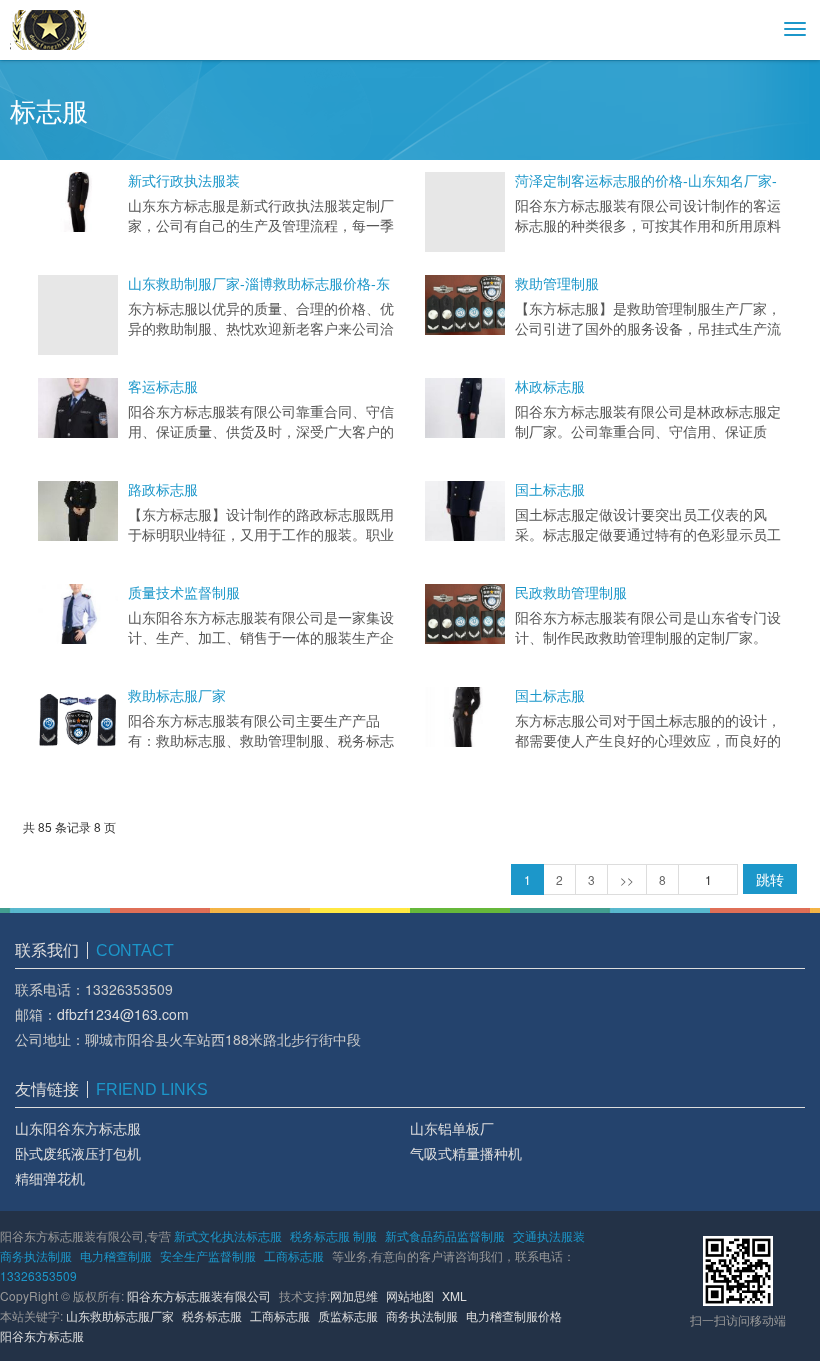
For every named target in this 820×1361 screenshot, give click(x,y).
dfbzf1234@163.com (123, 1014)
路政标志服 (163, 490)
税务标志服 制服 (333, 1235)
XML (454, 1295)
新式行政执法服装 (184, 181)
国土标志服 (550, 490)
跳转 (770, 879)
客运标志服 (163, 387)
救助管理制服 (557, 284)
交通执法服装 (549, 1235)
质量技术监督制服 (184, 593)
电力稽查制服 (116, 1255)
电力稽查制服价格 (514, 1315)
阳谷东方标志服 (42, 1335)
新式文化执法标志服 (228, 1235)
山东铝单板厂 (452, 1128)
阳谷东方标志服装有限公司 (199, 1295)
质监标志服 (348, 1315)
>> (627, 879)
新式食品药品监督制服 (445, 1235)
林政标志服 (550, 387)
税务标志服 (212, 1315)
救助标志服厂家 (177, 696)
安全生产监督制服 (208, 1255)
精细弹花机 (50, 1178)
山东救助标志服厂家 (120, 1315)
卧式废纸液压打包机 (78, 1153)
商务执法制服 (36, 1255)
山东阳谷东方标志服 (78, 1128)
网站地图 (410, 1295)
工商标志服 (294, 1255)
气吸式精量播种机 (466, 1153)
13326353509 (38, 1275)
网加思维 (354, 1295)
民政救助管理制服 (571, 593)
